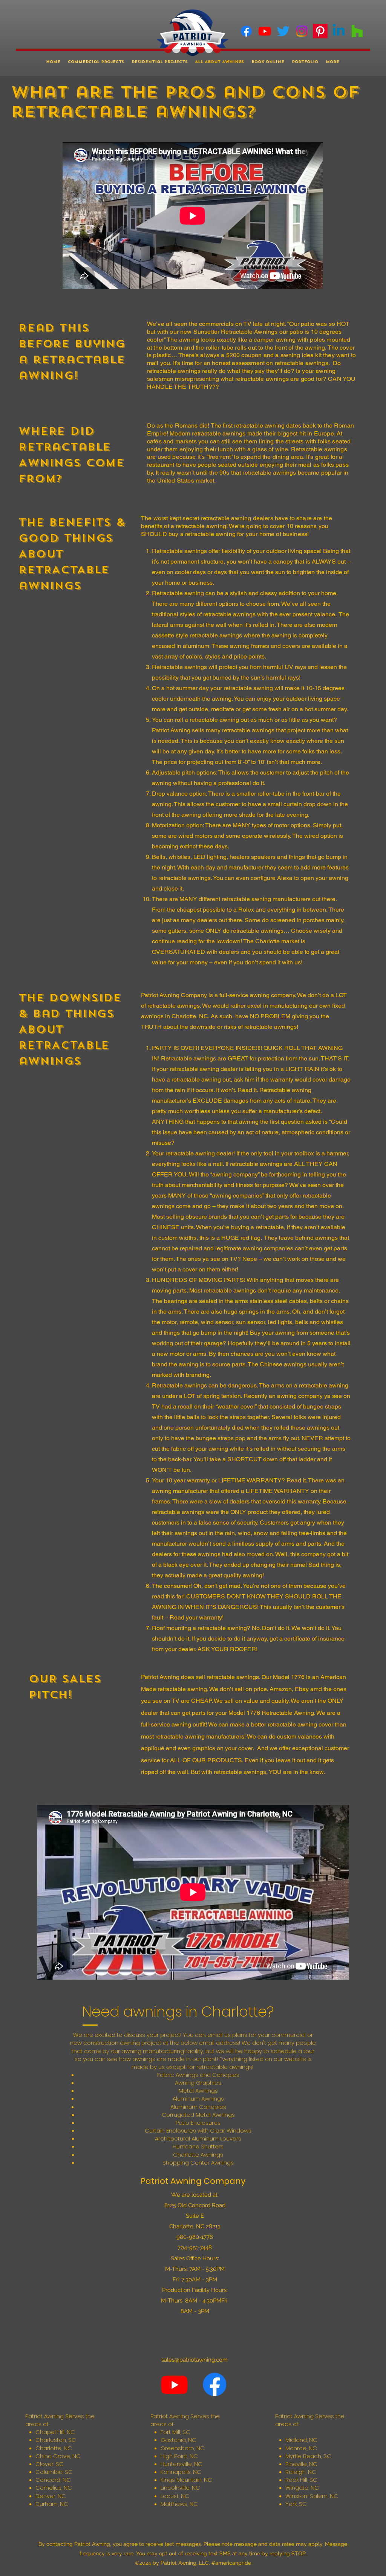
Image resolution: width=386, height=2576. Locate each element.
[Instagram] (302, 31)
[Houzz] (357, 31)
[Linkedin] (339, 31)
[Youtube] (265, 31)
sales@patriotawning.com (195, 2360)
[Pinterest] (320, 31)
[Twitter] (283, 31)
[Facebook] (246, 31)
